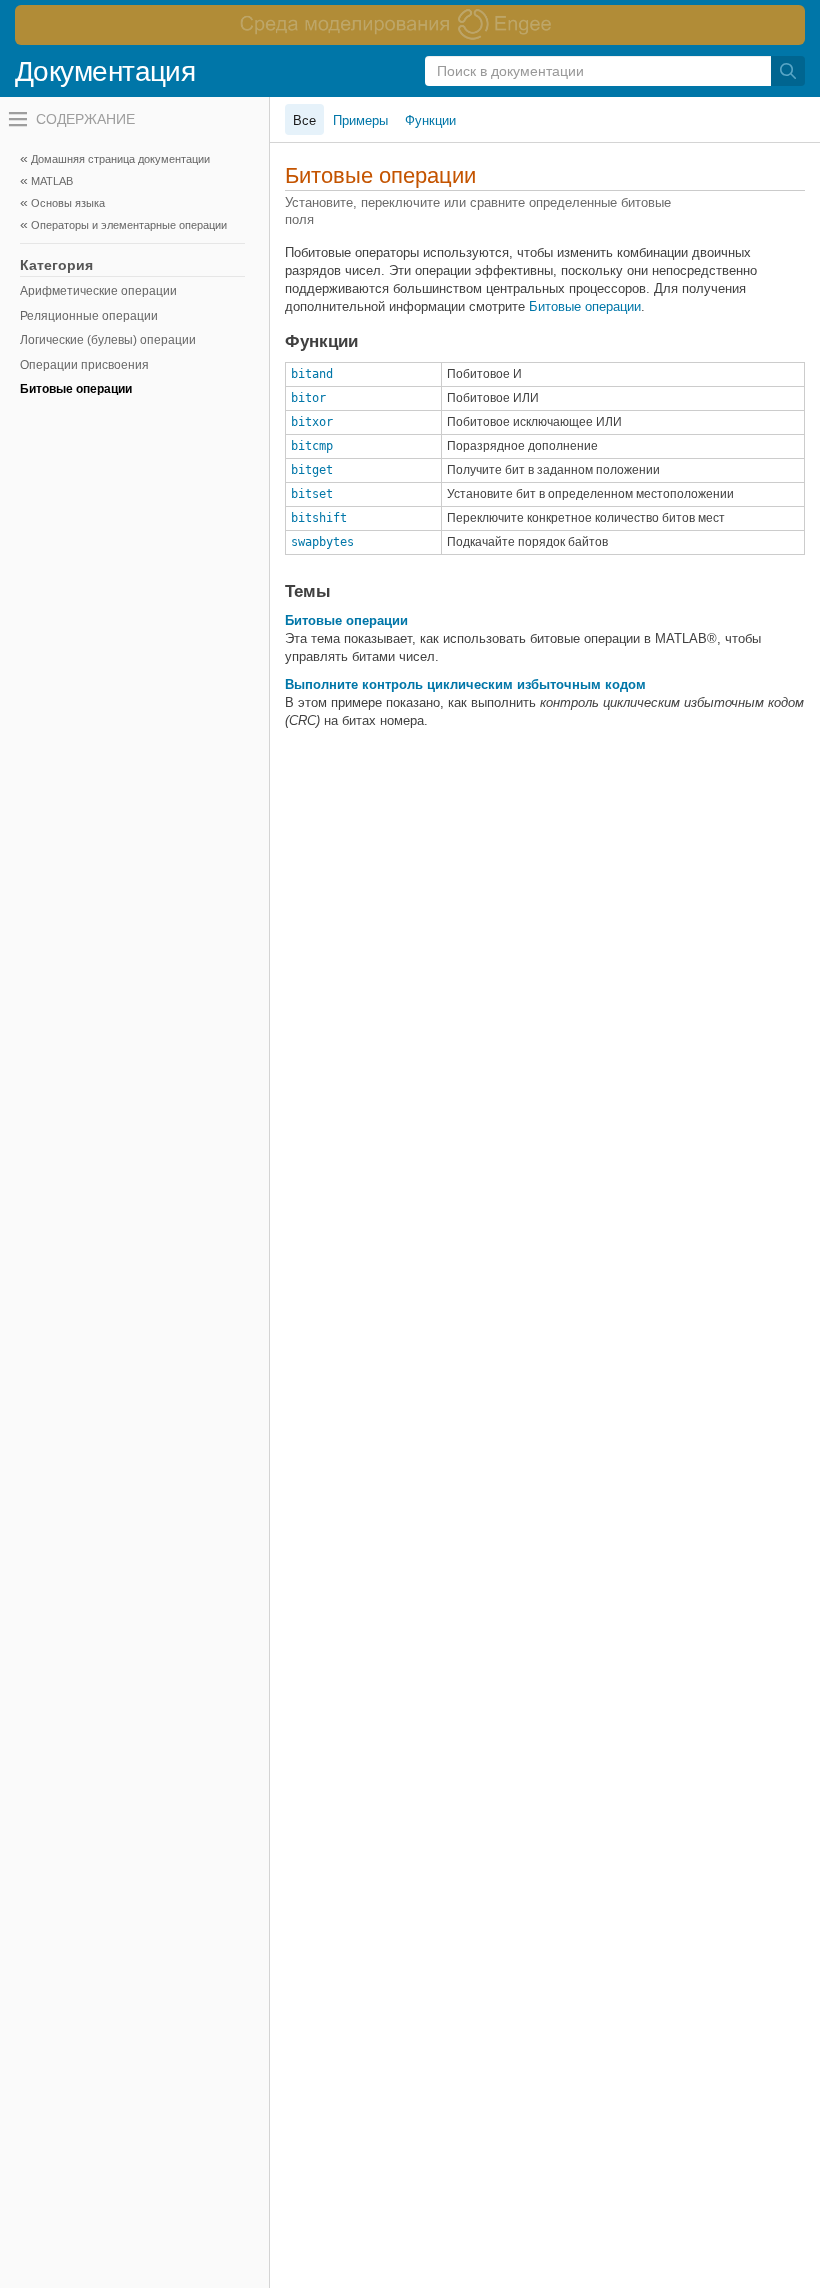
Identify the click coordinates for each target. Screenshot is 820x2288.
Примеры (360, 120)
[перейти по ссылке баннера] (410, 25)
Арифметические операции (98, 291)
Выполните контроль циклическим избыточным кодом (465, 684)
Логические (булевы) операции (108, 340)
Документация (105, 71)
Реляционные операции (89, 316)
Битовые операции (76, 389)
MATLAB (52, 181)
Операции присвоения (84, 365)
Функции (430, 120)
